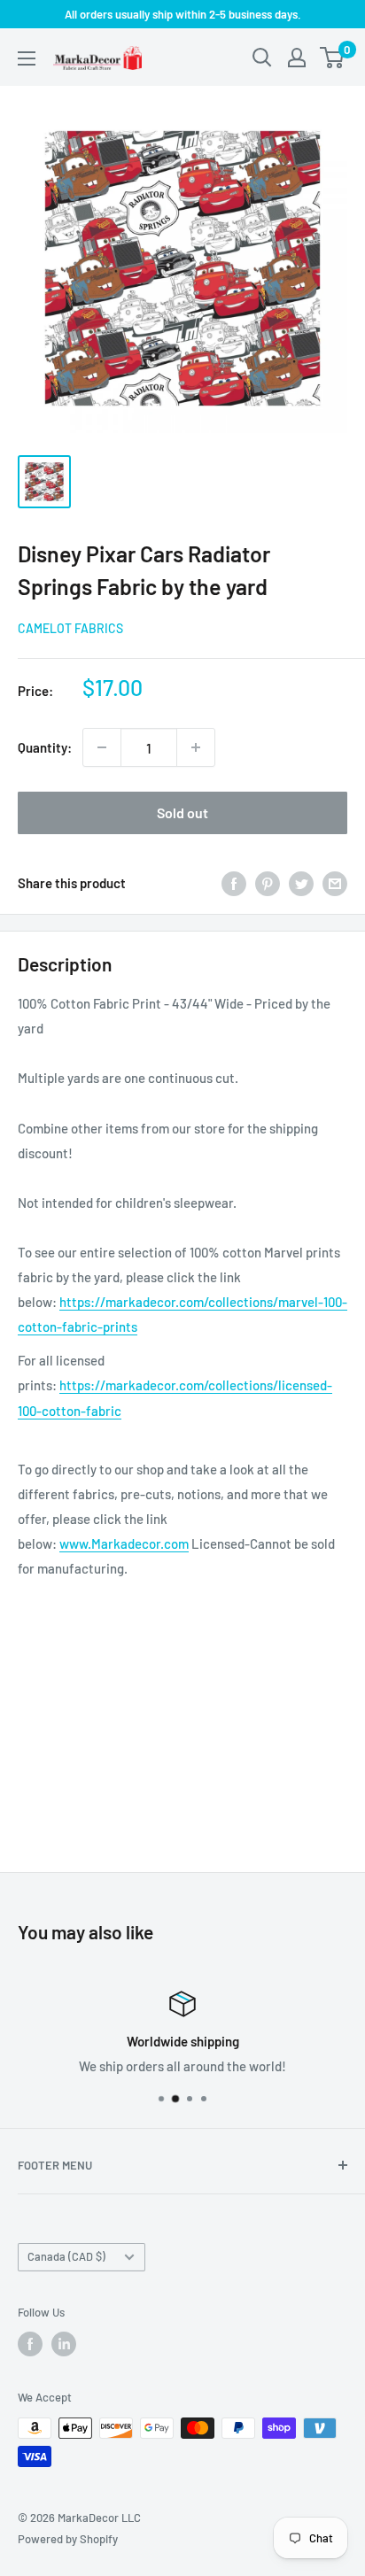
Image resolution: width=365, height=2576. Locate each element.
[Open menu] (27, 58)
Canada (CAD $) (66, 2256)
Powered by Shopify (68, 2539)
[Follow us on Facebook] (30, 2344)
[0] (333, 58)
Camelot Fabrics (70, 628)
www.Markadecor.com (124, 1543)
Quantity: (45, 747)
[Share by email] (335, 883)
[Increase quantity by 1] (196, 747)
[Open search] (262, 58)
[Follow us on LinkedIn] (64, 2344)
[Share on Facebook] (234, 883)
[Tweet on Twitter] (301, 883)
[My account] (297, 58)
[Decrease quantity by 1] (102, 747)
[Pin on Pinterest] (268, 883)
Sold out (182, 812)
